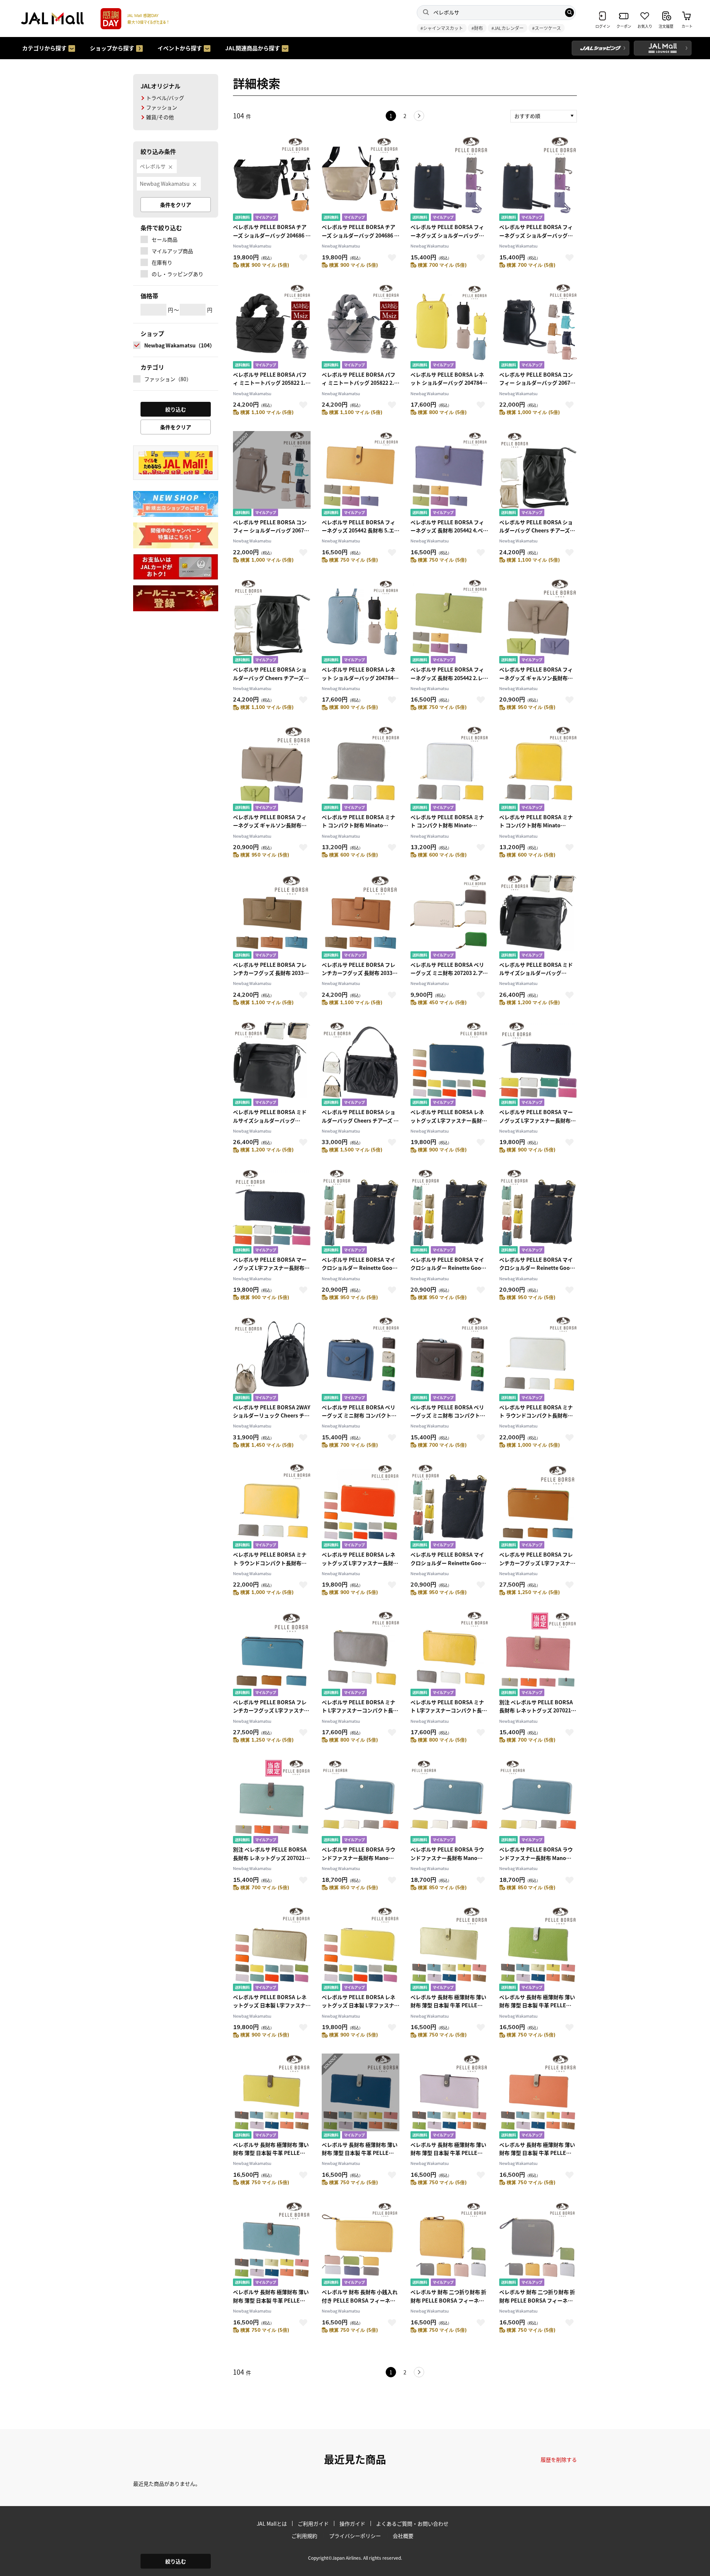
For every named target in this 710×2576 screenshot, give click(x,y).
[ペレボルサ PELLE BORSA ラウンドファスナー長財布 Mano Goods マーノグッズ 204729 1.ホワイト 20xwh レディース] (361, 1802)
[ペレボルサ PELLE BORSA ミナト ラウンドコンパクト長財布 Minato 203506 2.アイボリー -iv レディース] (538, 1360)
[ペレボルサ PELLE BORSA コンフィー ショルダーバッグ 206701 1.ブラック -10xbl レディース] (538, 327)
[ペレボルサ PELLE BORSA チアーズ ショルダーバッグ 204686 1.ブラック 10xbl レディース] (272, 179)
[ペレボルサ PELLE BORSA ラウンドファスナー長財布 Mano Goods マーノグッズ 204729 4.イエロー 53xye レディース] (538, 1802)
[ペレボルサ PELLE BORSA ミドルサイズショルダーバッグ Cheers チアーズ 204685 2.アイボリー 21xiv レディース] (272, 1064)
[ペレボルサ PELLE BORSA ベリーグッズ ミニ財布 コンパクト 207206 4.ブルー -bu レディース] (361, 1360)
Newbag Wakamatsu (165, 184)
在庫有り (162, 262)
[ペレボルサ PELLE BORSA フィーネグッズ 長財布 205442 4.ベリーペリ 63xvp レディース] (449, 475)
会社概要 (403, 2536)
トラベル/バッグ (165, 98)
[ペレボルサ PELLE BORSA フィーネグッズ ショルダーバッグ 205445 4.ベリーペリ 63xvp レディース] (538, 179)
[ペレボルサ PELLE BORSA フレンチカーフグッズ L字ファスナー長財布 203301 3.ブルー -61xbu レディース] (272, 1654)
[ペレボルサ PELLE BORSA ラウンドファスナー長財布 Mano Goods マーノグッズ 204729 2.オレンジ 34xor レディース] (449, 1802)
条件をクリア (176, 205)
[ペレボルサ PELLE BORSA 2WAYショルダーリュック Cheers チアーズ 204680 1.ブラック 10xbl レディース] (272, 1360)
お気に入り (303, 258)
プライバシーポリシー (355, 2536)
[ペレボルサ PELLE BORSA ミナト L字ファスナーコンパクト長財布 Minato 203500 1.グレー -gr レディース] (361, 1654)
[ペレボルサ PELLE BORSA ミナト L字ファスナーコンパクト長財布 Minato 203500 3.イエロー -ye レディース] (449, 1654)
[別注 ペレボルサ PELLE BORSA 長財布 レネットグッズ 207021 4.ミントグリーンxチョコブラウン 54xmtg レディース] (272, 1802)
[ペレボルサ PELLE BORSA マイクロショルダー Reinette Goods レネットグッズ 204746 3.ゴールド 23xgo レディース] (449, 1212)
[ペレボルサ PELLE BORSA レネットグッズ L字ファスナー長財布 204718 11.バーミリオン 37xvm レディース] (361, 1507)
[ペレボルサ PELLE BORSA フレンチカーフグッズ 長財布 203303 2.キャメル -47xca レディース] (361, 917)
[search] (569, 13)
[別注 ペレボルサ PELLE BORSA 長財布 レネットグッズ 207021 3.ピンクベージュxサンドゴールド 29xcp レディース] (538, 1654)
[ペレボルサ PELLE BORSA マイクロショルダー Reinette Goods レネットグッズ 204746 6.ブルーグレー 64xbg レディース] (449, 1507)
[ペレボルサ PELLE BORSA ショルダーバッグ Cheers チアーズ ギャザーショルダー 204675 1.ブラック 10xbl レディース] (361, 1064)
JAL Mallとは (272, 2523)
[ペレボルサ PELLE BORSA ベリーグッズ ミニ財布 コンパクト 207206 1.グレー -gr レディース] (449, 1360)
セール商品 (165, 239)
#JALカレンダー (508, 28)
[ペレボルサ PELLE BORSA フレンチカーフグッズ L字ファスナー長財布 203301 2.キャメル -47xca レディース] (538, 1507)
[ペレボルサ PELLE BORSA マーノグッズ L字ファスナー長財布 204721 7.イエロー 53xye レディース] (538, 1064)
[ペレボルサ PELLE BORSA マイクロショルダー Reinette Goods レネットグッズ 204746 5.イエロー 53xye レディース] (538, 1212)
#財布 (477, 28)
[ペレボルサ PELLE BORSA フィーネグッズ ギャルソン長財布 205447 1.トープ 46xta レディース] (538, 622)
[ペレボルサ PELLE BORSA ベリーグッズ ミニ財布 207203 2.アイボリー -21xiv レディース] (449, 917)
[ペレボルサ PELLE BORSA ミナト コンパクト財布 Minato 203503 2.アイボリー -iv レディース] (449, 769)
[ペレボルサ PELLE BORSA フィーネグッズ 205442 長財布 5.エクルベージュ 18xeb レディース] (361, 475)
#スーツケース (547, 28)
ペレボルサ (153, 166)
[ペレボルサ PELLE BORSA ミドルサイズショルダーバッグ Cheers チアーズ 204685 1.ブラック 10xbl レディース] (538, 917)
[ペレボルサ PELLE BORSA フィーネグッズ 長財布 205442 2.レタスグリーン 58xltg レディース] (449, 622)
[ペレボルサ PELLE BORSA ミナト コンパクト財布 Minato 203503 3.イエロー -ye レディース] (538, 769)
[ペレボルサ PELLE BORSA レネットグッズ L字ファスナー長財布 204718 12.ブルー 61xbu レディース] (449, 1064)
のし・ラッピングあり (177, 274)
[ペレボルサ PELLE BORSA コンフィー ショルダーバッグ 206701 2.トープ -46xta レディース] (272, 475)
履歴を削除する (559, 2459)
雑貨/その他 (160, 117)
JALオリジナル (160, 86)
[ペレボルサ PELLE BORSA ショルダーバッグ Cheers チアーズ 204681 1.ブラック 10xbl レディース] (538, 475)
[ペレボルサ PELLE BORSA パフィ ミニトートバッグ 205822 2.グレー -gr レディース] (361, 327)
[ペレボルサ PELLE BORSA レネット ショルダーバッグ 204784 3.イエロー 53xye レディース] (449, 327)
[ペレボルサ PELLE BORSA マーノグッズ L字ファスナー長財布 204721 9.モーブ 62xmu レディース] (272, 1212)
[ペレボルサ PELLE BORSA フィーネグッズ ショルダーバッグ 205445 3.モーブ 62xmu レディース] (449, 179)
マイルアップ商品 (172, 251)
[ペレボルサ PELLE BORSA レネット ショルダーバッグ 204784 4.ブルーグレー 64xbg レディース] (361, 622)
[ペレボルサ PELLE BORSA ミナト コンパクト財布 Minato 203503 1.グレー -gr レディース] (361, 769)
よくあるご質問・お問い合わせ (412, 2523)
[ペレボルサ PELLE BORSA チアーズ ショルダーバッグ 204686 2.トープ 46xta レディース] (361, 179)
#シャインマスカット (442, 28)
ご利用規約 (304, 2536)
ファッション (162, 107)
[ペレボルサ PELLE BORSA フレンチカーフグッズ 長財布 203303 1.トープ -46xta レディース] (272, 917)
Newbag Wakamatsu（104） (180, 345)
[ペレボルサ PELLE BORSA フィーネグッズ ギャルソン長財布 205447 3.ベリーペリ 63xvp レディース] (272, 769)
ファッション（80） (168, 379)
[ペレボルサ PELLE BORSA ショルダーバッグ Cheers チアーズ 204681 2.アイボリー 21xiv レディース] (272, 622)
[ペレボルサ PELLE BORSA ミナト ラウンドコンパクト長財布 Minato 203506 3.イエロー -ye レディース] (272, 1507)
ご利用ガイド (313, 2523)
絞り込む (176, 2561)
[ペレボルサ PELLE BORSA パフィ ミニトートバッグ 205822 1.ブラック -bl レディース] (272, 327)
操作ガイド (352, 2523)
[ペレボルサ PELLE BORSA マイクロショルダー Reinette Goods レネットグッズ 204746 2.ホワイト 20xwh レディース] (361, 1212)
